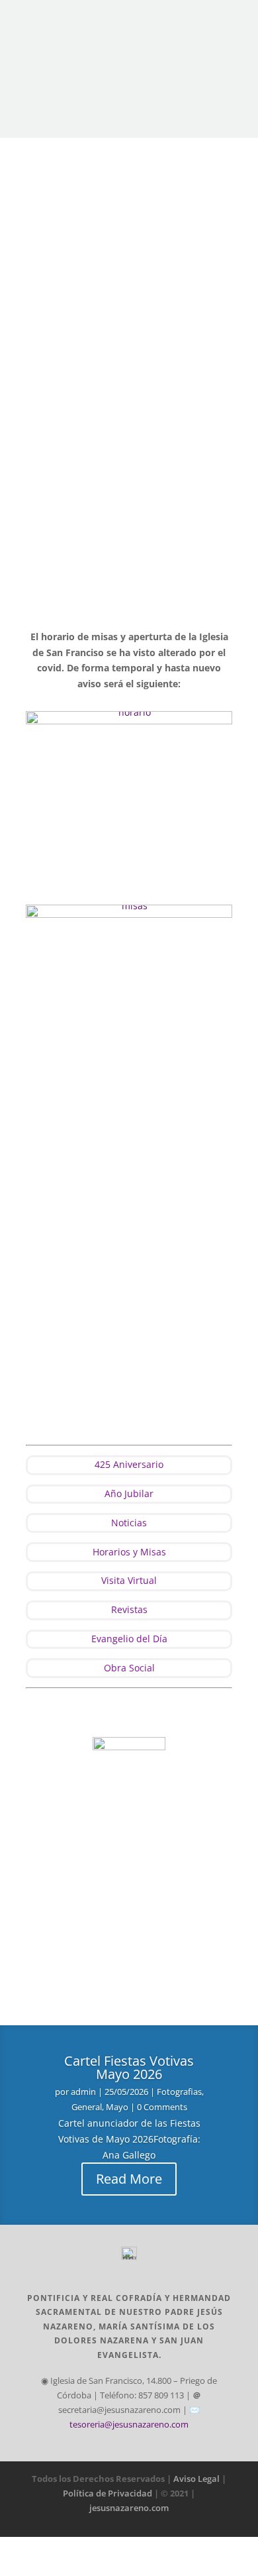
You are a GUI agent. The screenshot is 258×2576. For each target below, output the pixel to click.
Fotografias (179, 2092)
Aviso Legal (196, 2479)
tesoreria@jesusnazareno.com (129, 2424)
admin (83, 2092)
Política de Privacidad (108, 2493)
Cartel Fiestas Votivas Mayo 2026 (129, 2067)
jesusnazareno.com (129, 2508)
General (87, 2107)
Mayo (117, 2107)
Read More (129, 2179)
